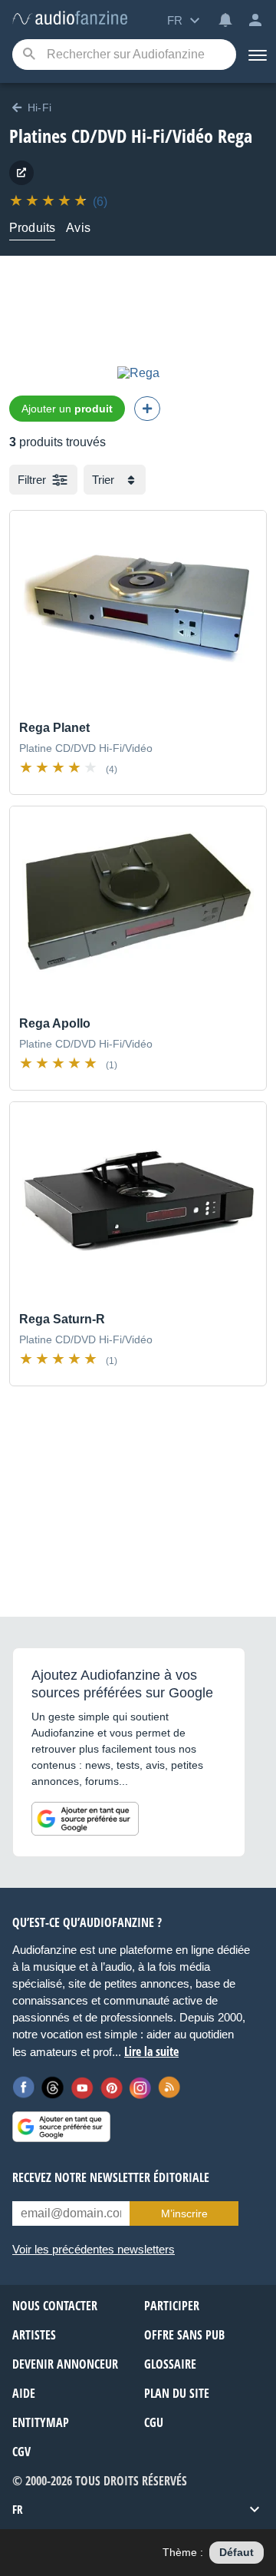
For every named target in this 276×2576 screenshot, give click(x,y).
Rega (235, 136)
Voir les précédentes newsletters (94, 2249)
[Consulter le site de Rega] (21, 173)
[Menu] (256, 55)
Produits (32, 228)
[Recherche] (29, 55)
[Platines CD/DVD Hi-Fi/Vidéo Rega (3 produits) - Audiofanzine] (70, 19)
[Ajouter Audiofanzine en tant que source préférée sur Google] (85, 1819)
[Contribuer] (147, 409)
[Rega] (138, 373)
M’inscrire (184, 2213)
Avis (78, 228)
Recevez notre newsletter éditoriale (111, 2177)
